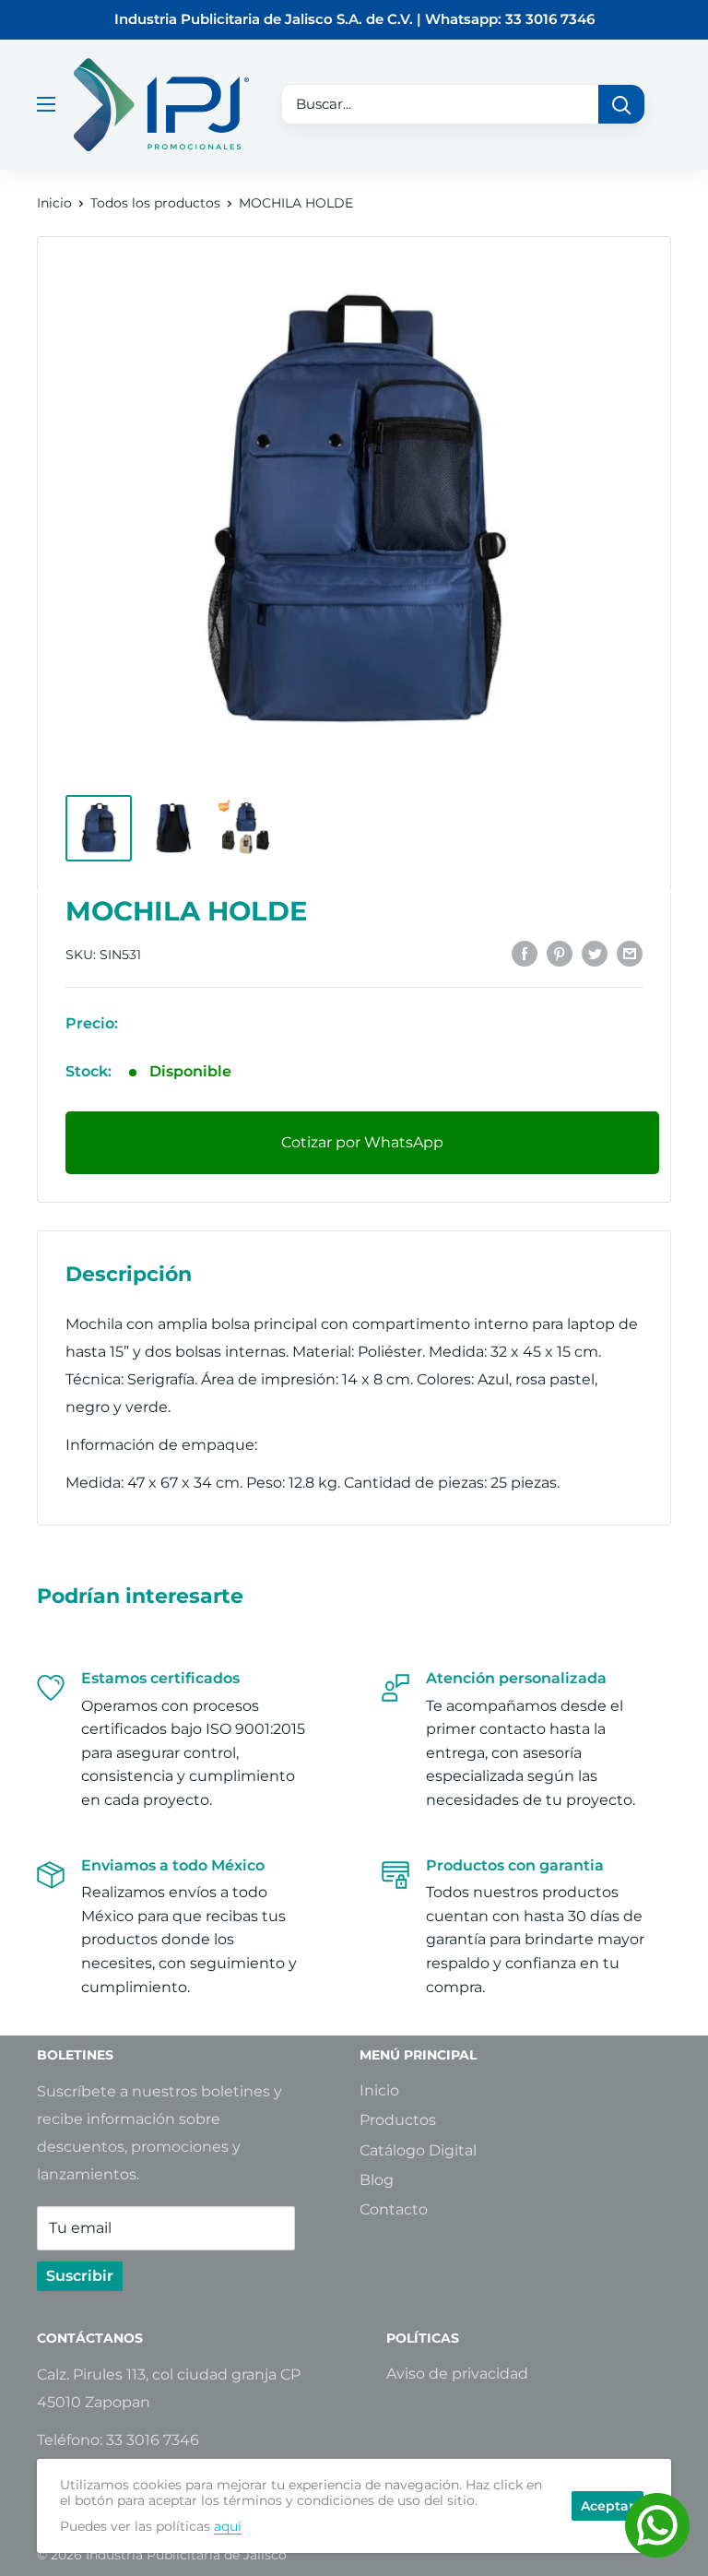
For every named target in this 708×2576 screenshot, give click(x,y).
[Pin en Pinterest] (560, 953)
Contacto (394, 2209)
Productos (398, 2120)
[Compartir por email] (630, 953)
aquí (228, 2526)
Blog (377, 2180)
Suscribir (80, 2276)
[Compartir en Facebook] (525, 953)
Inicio (54, 203)
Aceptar (608, 2506)
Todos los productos (155, 203)
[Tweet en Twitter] (595, 953)
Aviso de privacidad (457, 2374)
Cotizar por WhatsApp (362, 1142)
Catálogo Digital (418, 2150)
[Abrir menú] (46, 104)
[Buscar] (621, 104)
